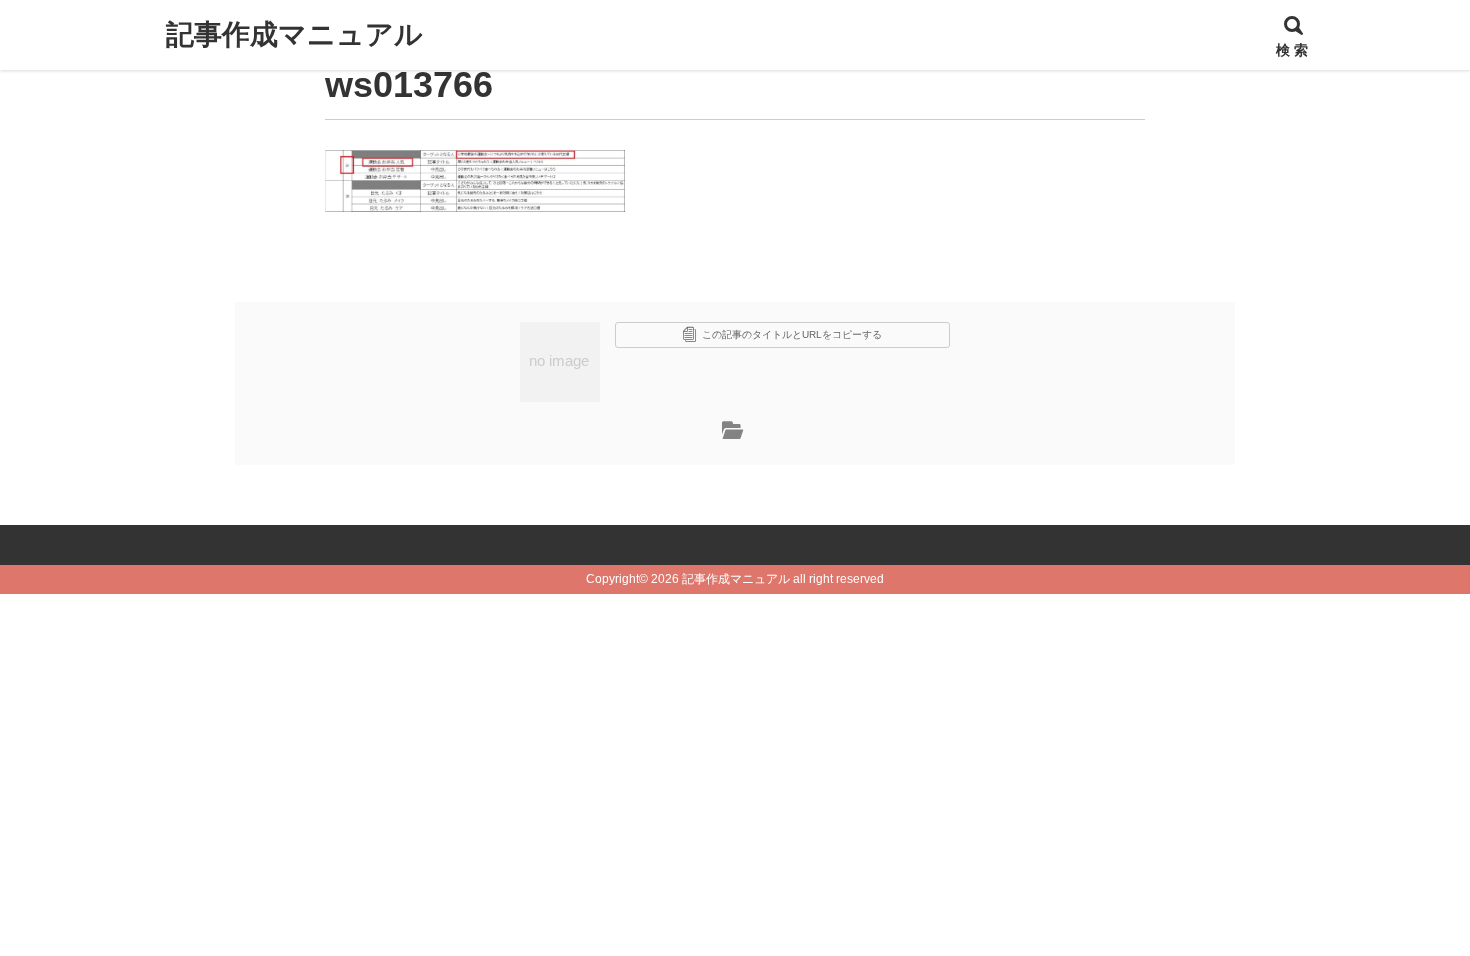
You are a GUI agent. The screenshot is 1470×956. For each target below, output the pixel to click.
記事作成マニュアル (294, 34)
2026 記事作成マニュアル (720, 579)
